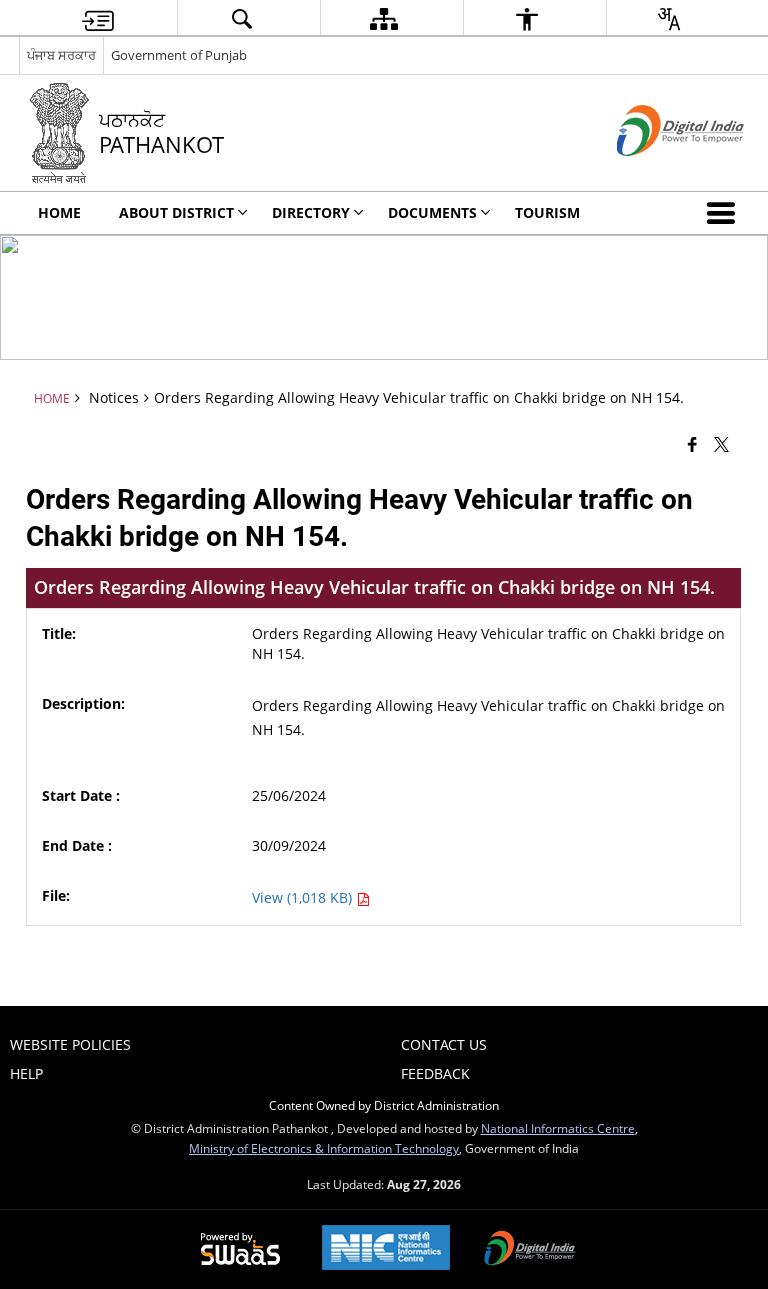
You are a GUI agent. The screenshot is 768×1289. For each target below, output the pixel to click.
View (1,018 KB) (304, 897)
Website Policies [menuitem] (70, 1044)
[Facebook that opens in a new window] (692, 443)
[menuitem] (98, 18)
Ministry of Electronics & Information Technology (324, 1148)
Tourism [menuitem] (547, 212)
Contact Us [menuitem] (444, 1044)
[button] (725, 213)
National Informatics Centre (558, 1128)
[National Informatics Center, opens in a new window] (386, 1249)
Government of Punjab (179, 55)
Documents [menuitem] (432, 212)
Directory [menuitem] (311, 212)
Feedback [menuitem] (435, 1073)
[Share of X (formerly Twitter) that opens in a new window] (721, 443)
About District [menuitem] (176, 212)
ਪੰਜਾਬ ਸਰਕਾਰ (61, 55)
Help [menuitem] (26, 1073)
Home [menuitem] (59, 212)
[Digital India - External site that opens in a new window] (655, 172)
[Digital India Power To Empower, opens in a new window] (530, 1250)
